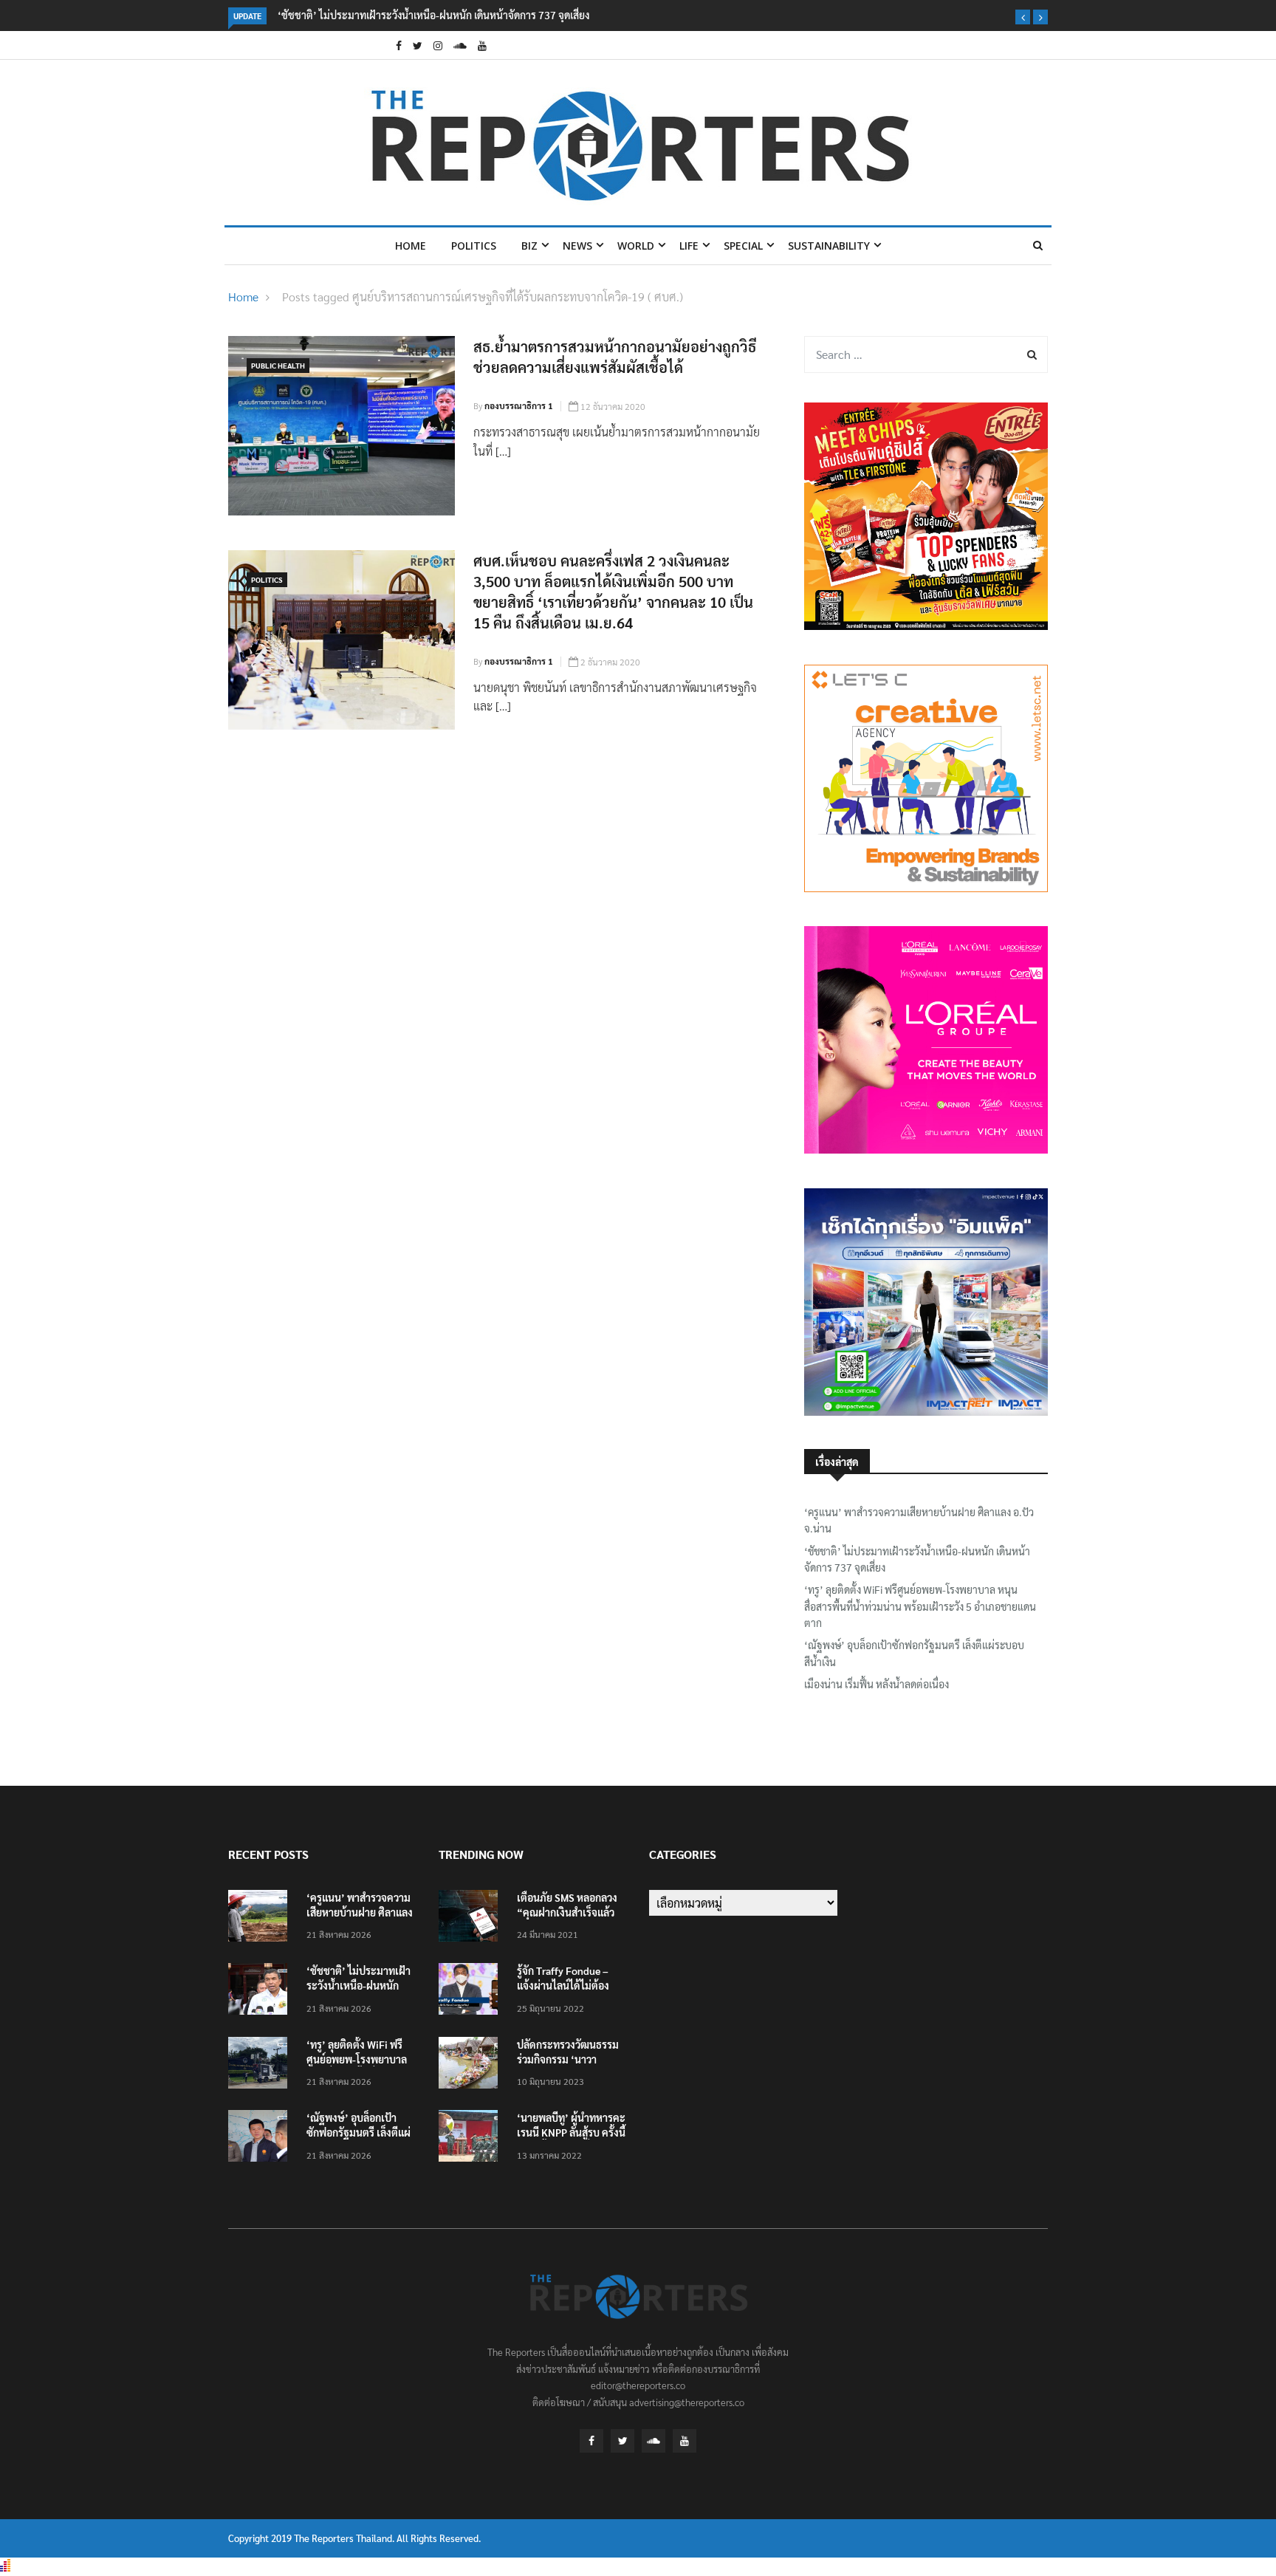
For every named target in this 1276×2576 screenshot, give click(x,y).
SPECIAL (743, 246)
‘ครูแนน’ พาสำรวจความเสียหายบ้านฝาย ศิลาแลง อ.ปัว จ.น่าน (919, 1520)
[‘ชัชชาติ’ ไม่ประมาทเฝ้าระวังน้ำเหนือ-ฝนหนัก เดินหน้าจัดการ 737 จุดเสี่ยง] (261, 1991)
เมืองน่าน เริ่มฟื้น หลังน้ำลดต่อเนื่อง (877, 1684)
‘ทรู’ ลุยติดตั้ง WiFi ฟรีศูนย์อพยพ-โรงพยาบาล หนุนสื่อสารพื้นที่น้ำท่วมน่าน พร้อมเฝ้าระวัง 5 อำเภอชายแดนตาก (920, 1606)
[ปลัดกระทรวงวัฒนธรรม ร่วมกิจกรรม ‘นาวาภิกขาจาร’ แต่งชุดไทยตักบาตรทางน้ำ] (472, 2065)
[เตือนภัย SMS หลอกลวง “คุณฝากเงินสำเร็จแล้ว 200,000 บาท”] (472, 1918)
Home (411, 246)
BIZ (529, 246)
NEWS (577, 246)
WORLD (636, 246)
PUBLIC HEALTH (278, 365)
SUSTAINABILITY (829, 246)
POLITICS (474, 246)
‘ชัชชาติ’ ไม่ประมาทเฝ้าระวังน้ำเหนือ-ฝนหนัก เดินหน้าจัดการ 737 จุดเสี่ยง (433, 15)
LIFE (689, 246)
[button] (1023, 17)
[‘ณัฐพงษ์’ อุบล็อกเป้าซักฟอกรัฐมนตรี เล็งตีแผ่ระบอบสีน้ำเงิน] (261, 2138)
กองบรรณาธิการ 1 (519, 405)
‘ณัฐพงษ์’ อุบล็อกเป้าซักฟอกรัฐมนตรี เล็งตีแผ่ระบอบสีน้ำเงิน (914, 1653)
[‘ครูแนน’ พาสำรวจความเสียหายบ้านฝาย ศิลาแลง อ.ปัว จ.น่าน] (261, 1918)
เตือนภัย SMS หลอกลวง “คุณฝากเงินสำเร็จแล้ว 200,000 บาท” (567, 1912)
